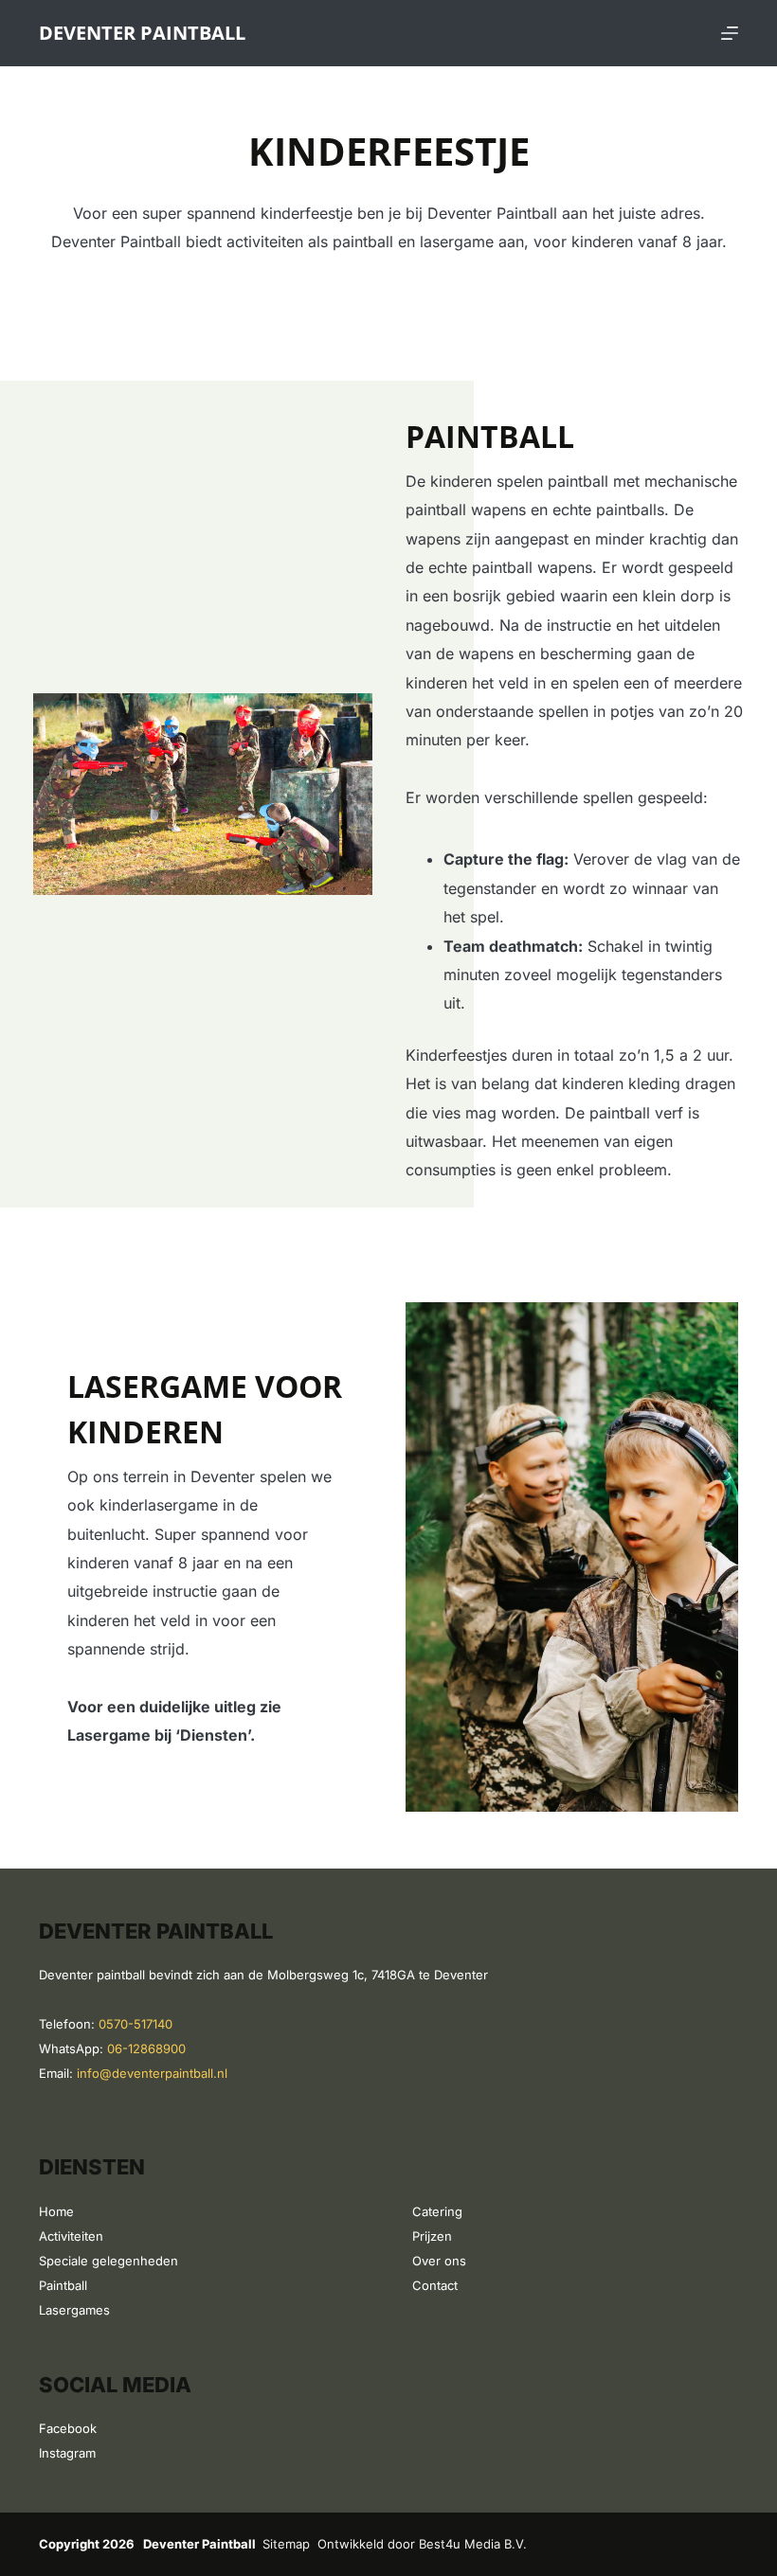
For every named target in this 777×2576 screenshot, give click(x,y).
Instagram (67, 2453)
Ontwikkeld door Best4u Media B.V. (422, 2544)
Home (56, 2211)
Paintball (63, 2285)
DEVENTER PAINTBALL (142, 33)
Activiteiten (71, 2236)
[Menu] (730, 33)
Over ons (439, 2261)
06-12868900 (146, 2048)
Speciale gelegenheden (108, 2261)
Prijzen (432, 2236)
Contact (435, 2285)
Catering (437, 2211)
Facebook (68, 2428)
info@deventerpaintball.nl (152, 2073)
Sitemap (286, 2544)
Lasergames (74, 2310)
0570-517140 (136, 2024)
